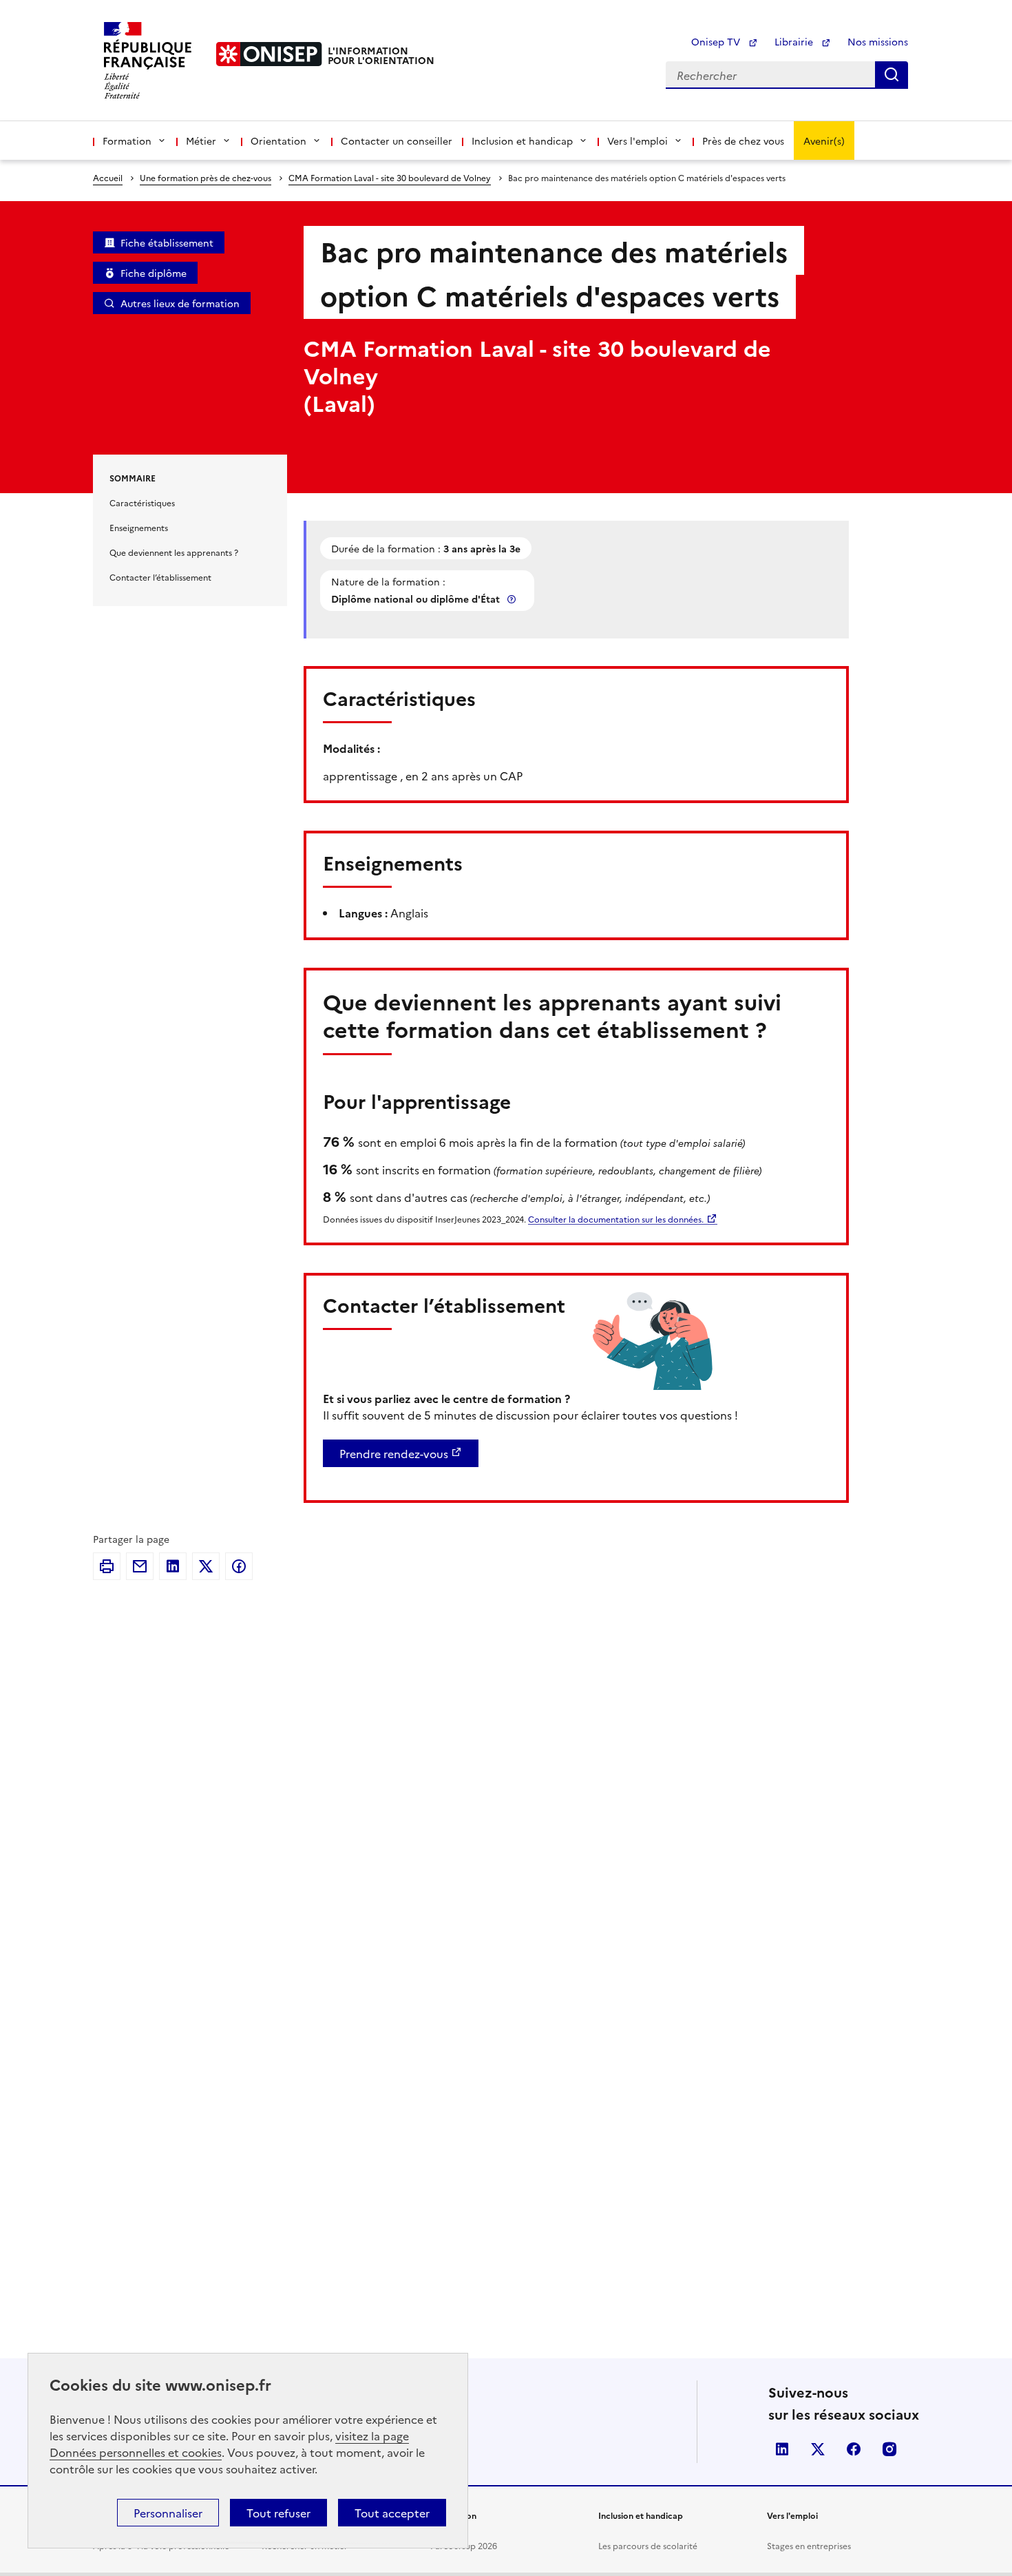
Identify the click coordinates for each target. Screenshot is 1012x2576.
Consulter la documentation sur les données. (616, 1219)
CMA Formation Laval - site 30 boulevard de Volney (390, 177)
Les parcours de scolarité (648, 2545)
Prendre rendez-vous (394, 1453)
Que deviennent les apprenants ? (174, 552)
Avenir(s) (824, 141)
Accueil (108, 177)
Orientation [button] (278, 141)
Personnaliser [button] (168, 2513)
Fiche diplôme (154, 273)
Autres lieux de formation (180, 303)
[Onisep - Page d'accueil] (269, 54)
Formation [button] (127, 141)
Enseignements (139, 527)
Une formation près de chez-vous (205, 177)
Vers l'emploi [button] (637, 141)
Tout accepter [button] (392, 2513)
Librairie (795, 41)
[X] (206, 1566)
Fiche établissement (167, 242)
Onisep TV (717, 41)
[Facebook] (239, 1566)
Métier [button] (201, 141)
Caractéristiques (142, 502)
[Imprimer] (107, 1566)
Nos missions (878, 41)
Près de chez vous (743, 141)
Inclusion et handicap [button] (522, 141)
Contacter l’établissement (160, 577)
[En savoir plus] (513, 599)
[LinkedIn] (173, 1566)
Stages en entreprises (809, 2545)
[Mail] (140, 1566)
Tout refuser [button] (278, 2513)
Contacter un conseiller (397, 141)
